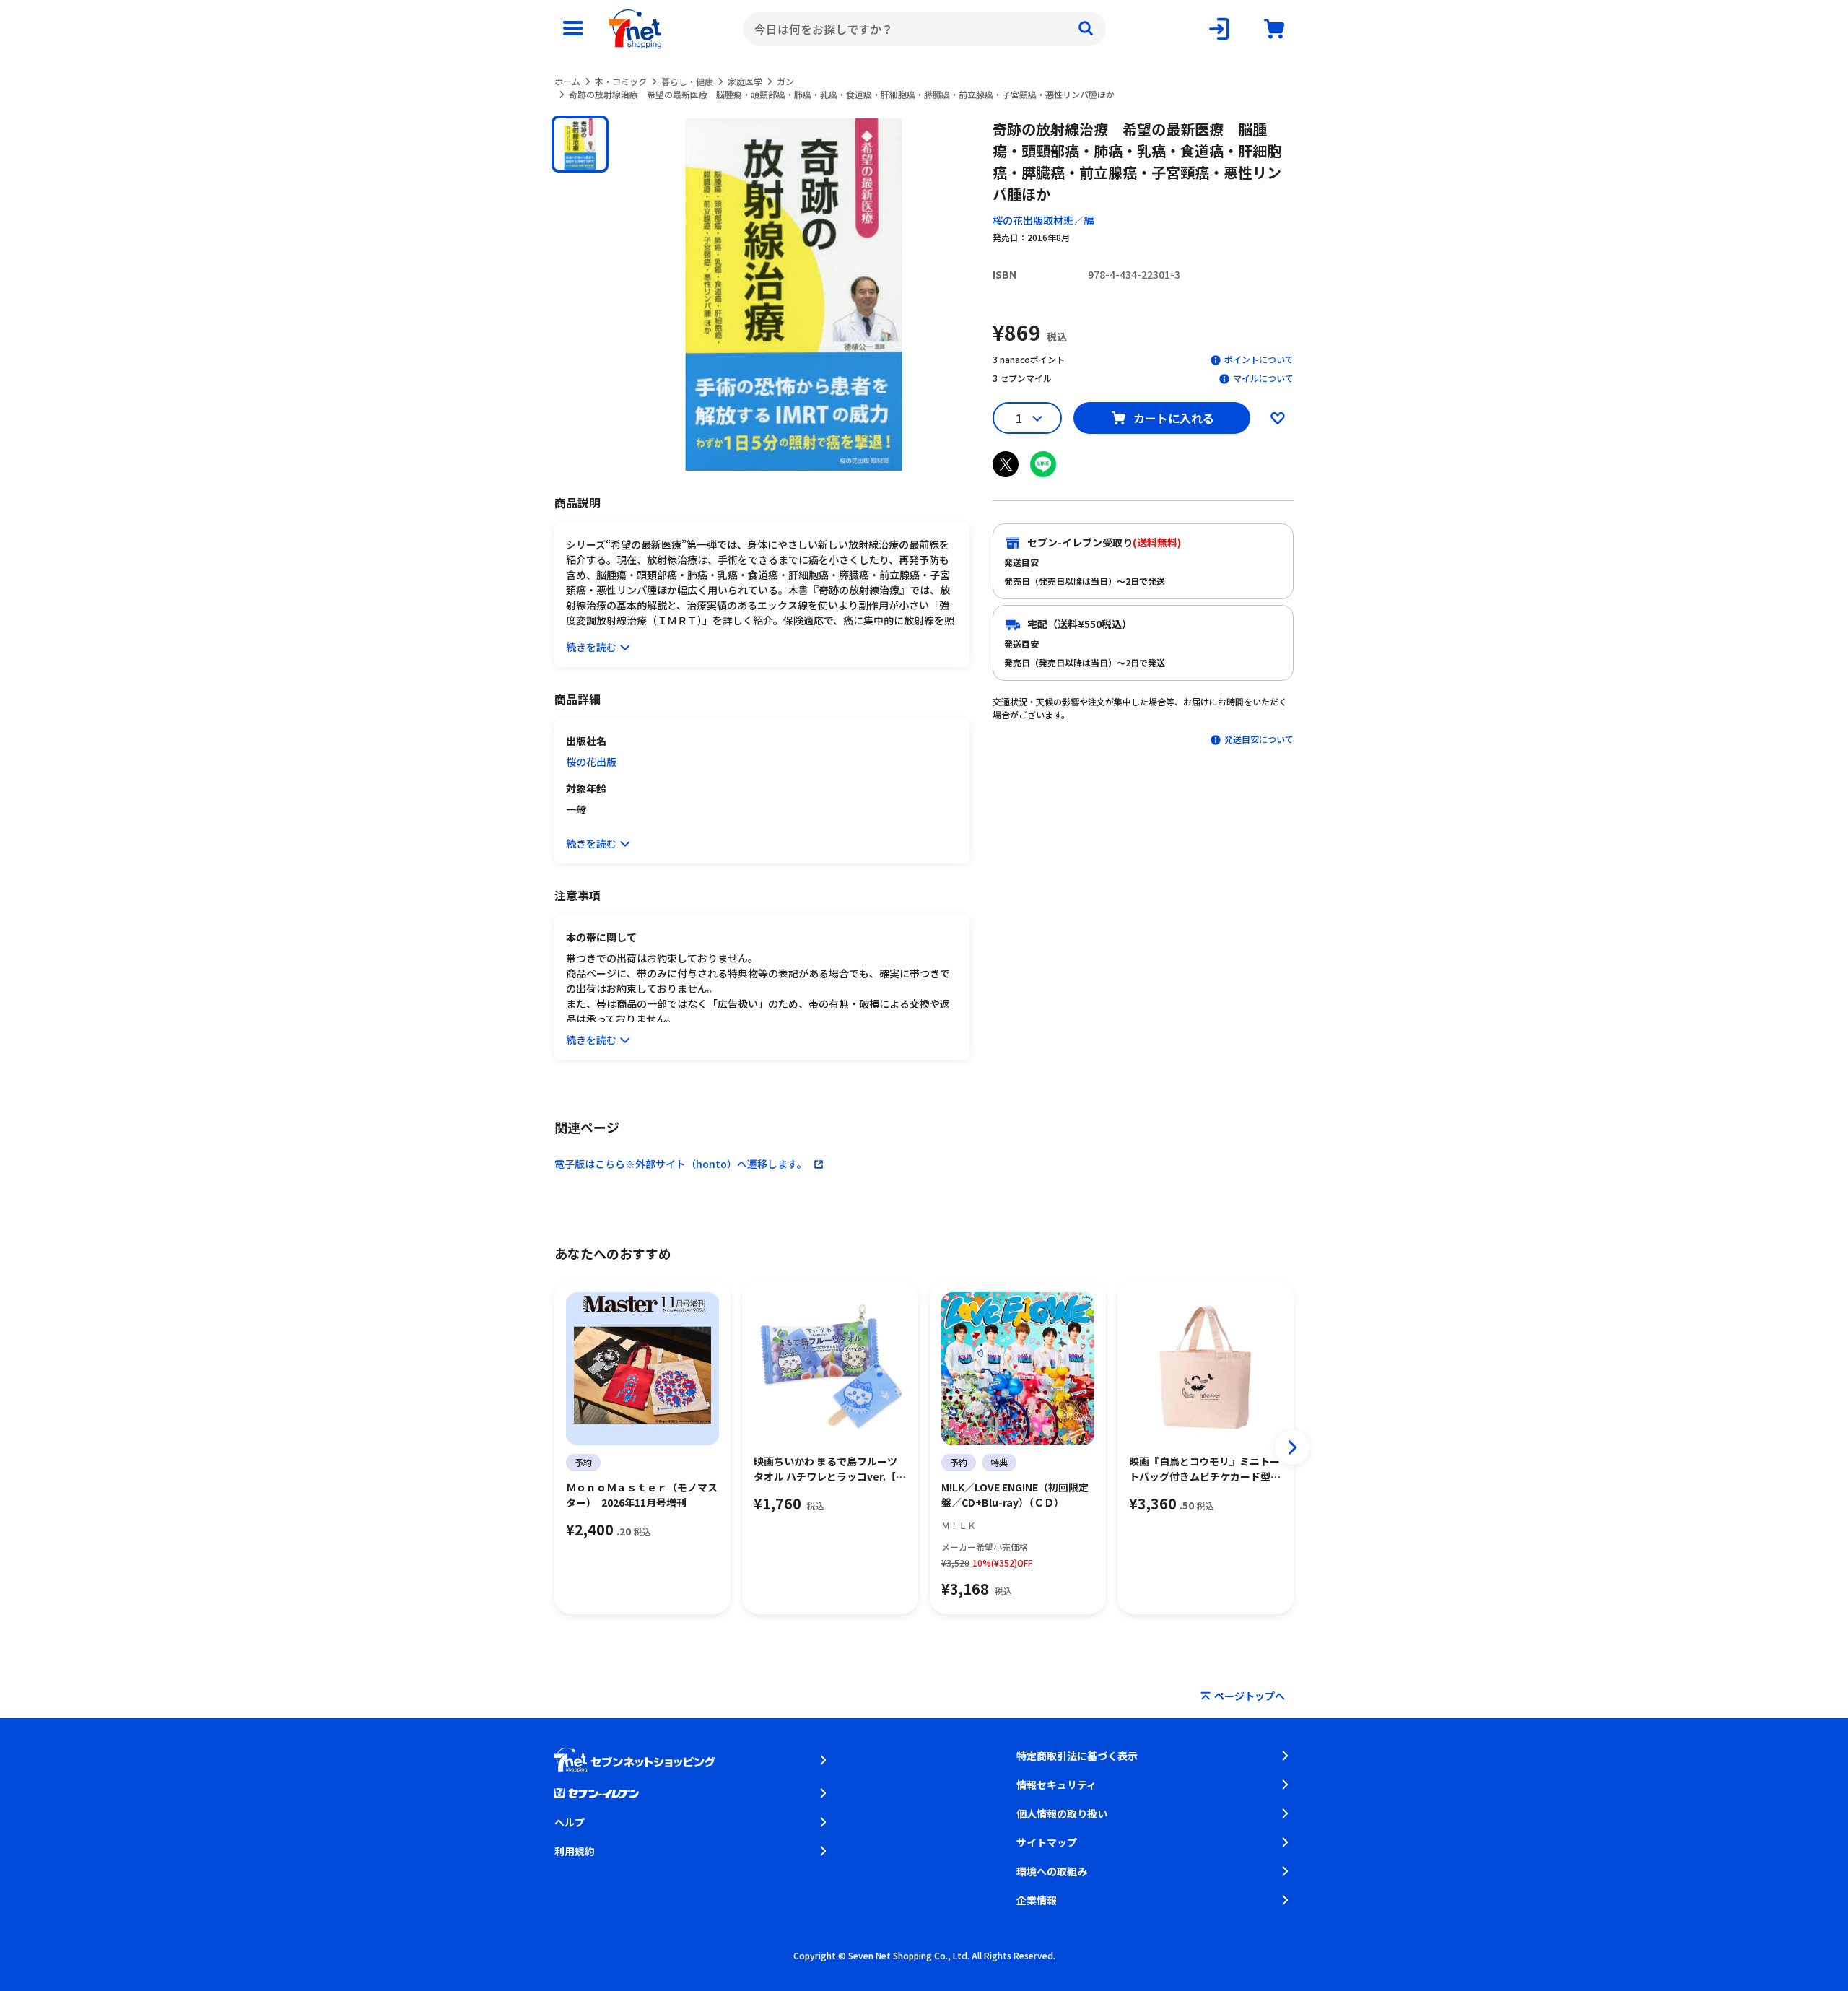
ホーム (567, 81)
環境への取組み (1052, 1871)
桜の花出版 (591, 762)
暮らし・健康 (687, 81)
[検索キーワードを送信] (1086, 29)
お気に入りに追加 (1278, 418)
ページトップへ (1250, 1696)
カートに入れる (1174, 418)
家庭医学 (745, 81)
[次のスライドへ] (1292, 1447)
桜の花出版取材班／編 (1043, 220)
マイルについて (1263, 378)
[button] (580, 144)
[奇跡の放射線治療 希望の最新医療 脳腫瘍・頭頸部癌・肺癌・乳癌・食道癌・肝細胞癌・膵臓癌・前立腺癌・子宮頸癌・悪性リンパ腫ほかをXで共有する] (1006, 464)
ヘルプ (570, 1822)
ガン (785, 81)
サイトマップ (1047, 1842)
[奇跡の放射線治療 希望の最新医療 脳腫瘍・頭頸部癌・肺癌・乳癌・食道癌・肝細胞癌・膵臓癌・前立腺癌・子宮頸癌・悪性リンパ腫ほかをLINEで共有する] (1043, 464)
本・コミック (621, 81)
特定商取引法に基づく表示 (1077, 1756)
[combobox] (924, 29)
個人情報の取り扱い (1062, 1813)
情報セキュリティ (1056, 1785)
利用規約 (575, 1851)
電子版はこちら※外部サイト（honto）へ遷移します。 (681, 1164)
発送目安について (1259, 739)
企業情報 (1037, 1900)
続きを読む (591, 647)
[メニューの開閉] (573, 29)
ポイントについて (1259, 359)
